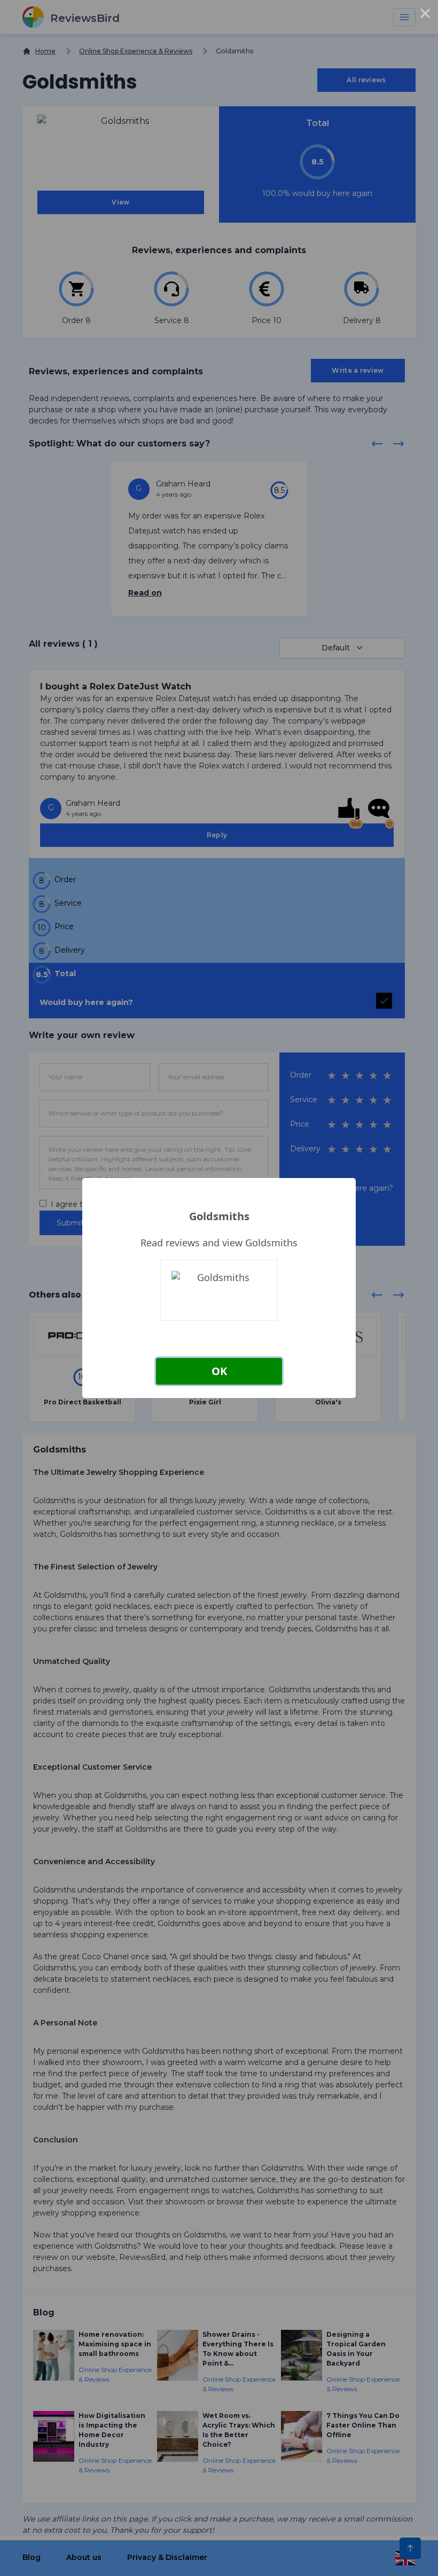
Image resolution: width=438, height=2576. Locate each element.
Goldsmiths (219, 1216)
